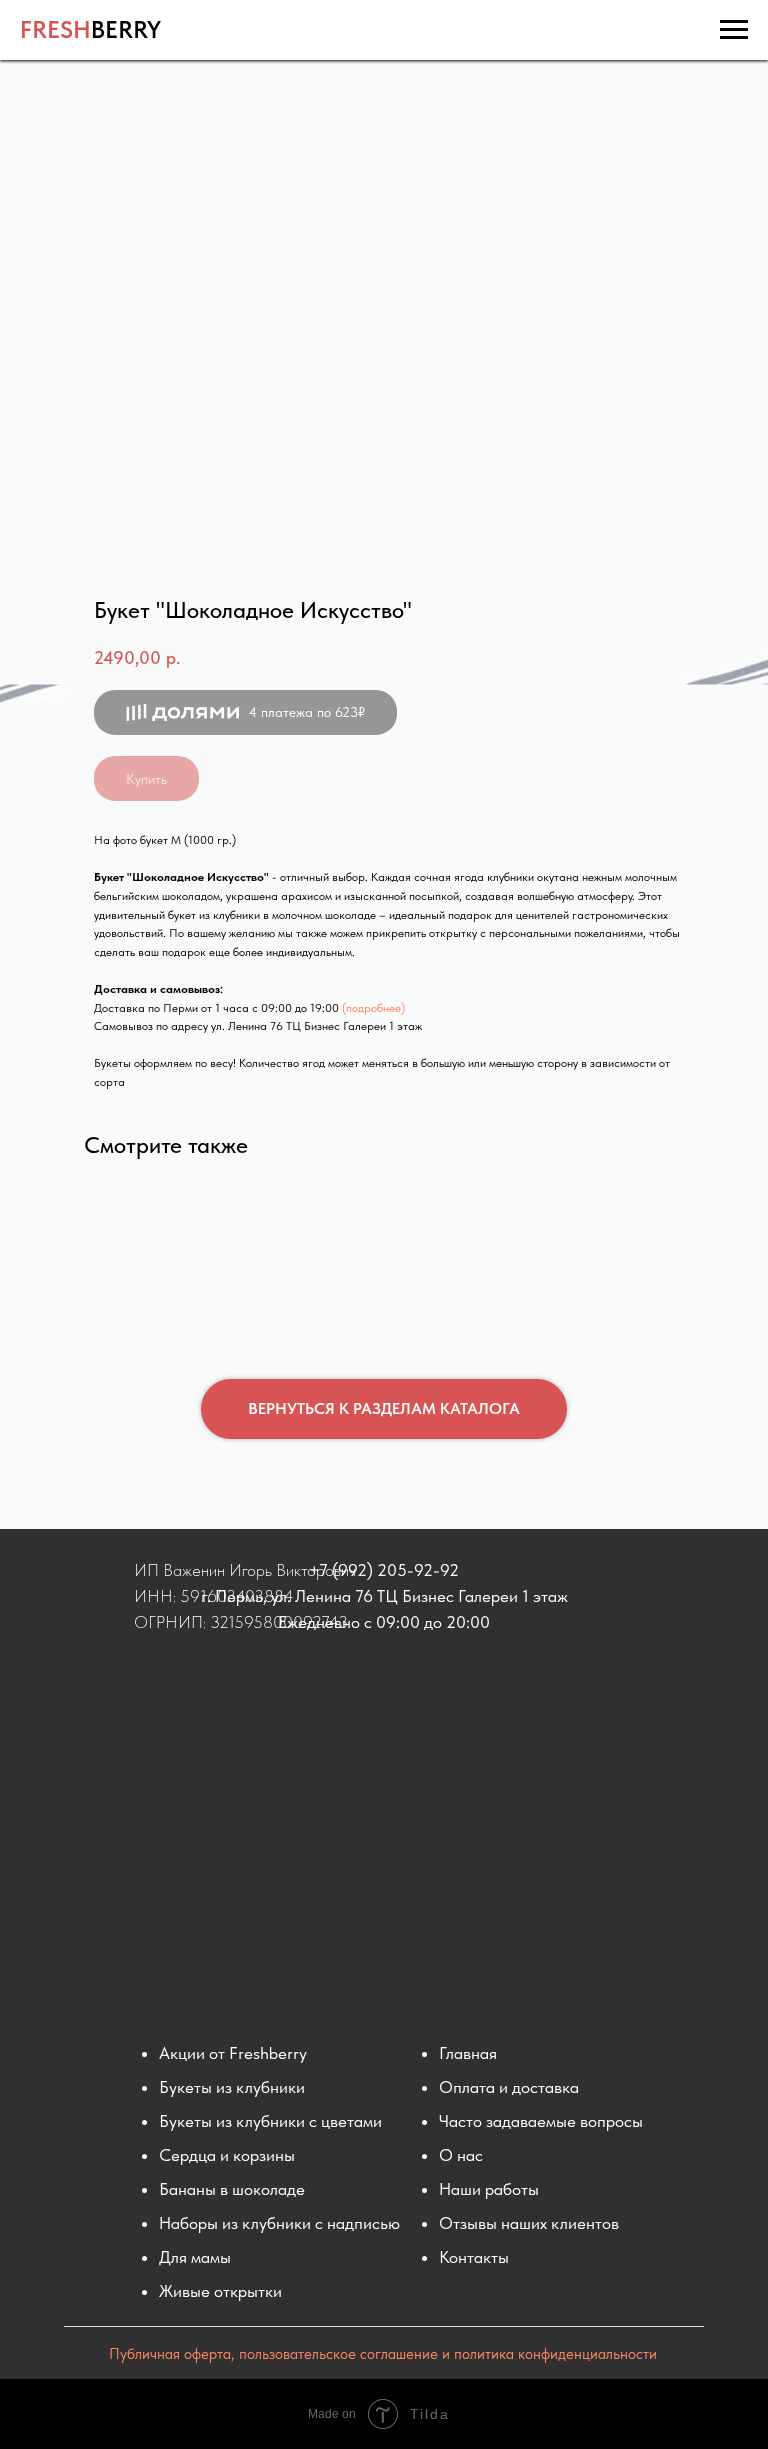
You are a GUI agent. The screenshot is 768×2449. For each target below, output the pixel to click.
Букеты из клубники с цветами (270, 2121)
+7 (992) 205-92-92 (384, 1570)
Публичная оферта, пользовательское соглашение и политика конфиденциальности (383, 2354)
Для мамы (195, 2257)
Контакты (474, 2257)
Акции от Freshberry (233, 2053)
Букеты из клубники (232, 2087)
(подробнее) (373, 1008)
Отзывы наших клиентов (529, 2223)
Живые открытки (220, 2291)
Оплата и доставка (509, 2087)
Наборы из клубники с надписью (279, 2223)
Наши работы (489, 2189)
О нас (461, 2155)
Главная (468, 2053)
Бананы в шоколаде (232, 2189)
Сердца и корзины (227, 2155)
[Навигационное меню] (734, 30)
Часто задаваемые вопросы (541, 2121)
